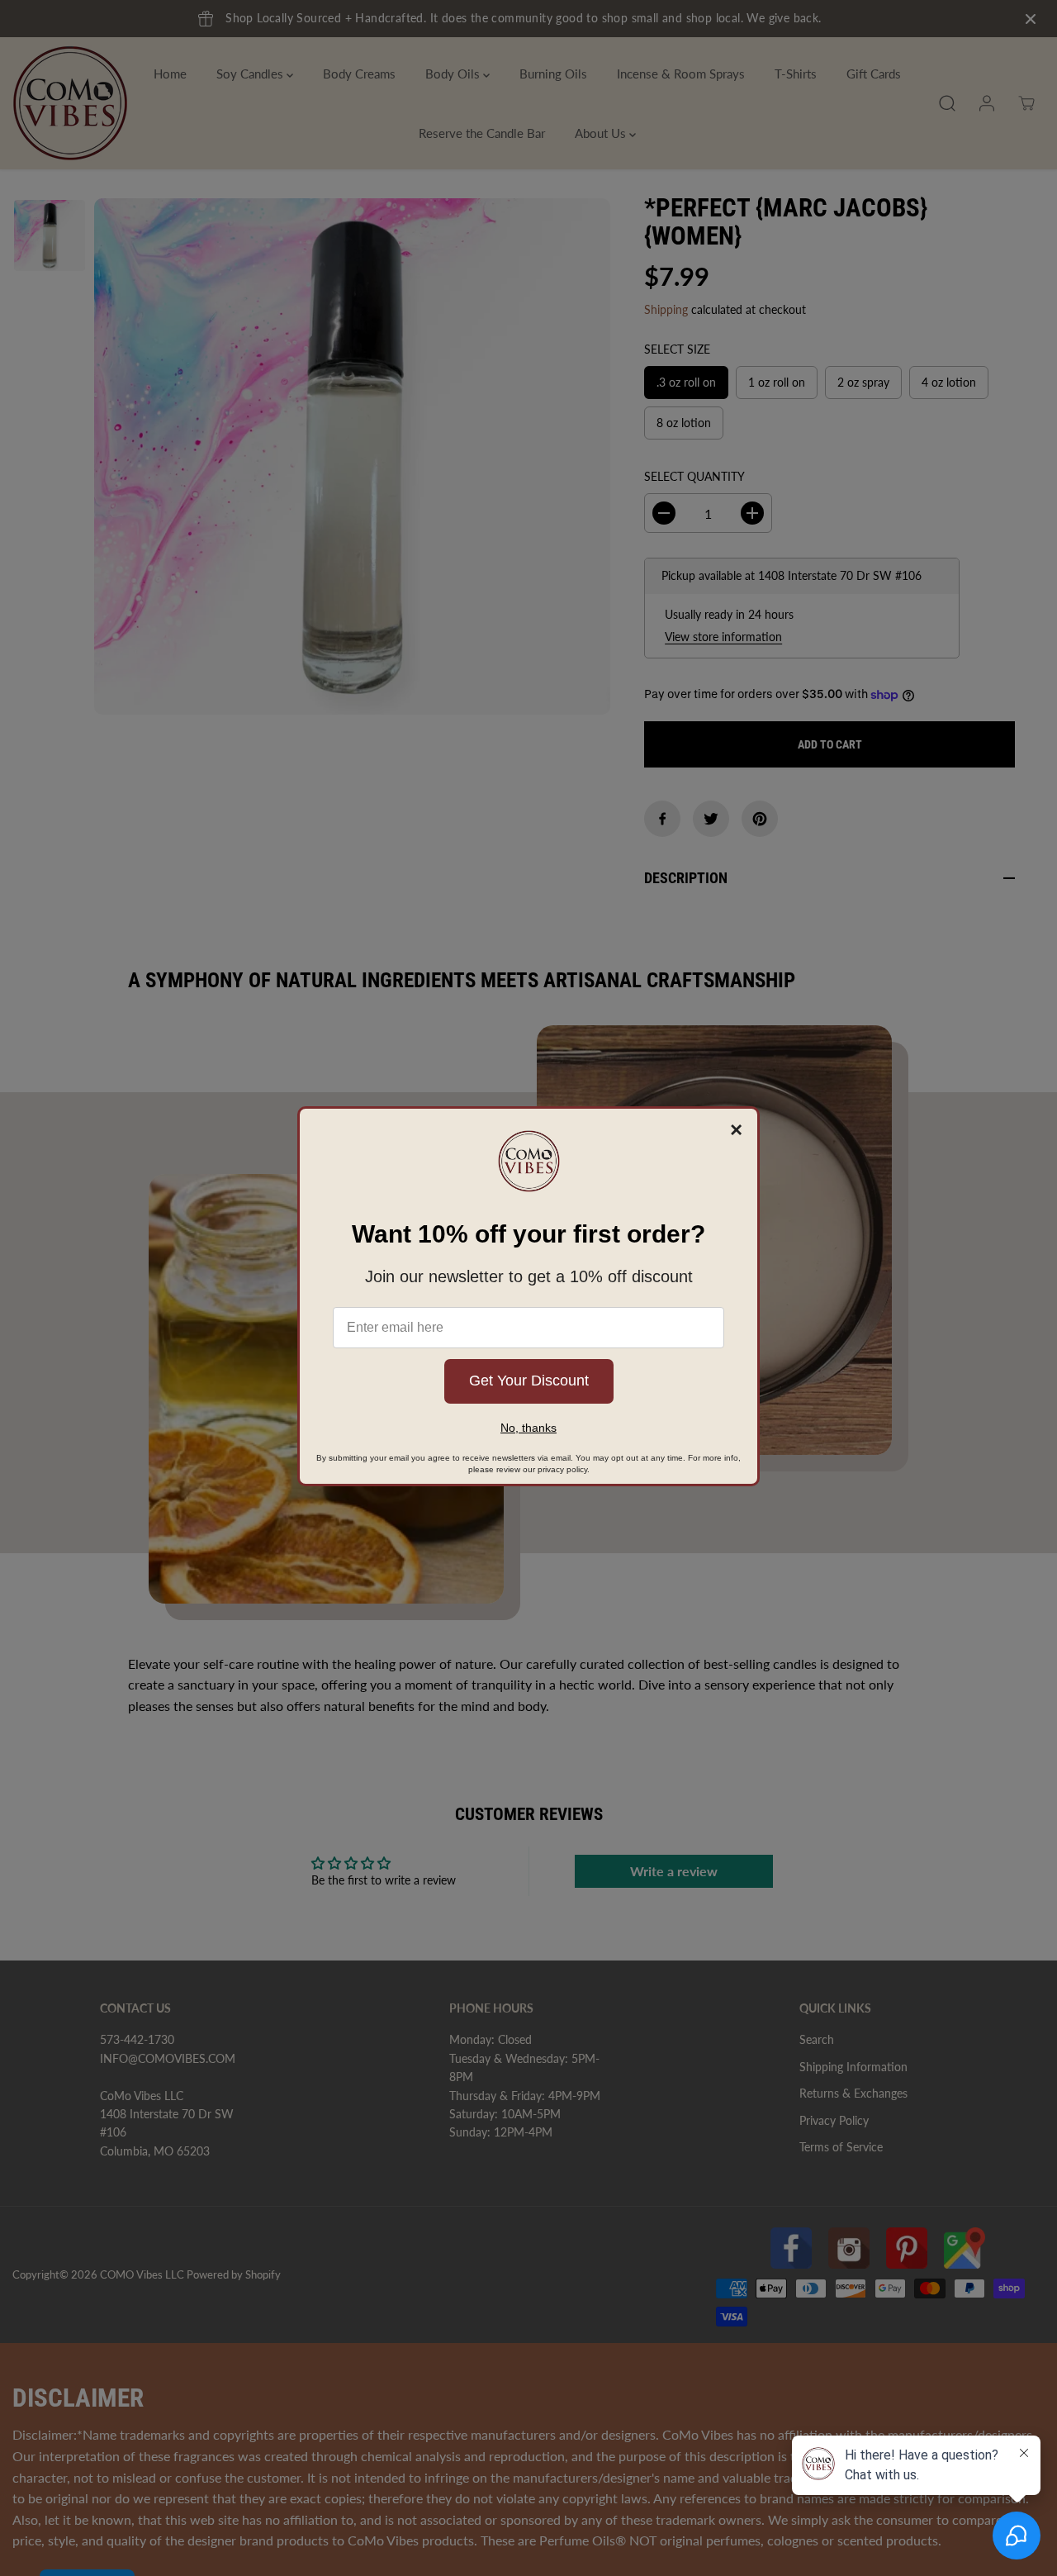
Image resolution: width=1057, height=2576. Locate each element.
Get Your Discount (529, 1381)
